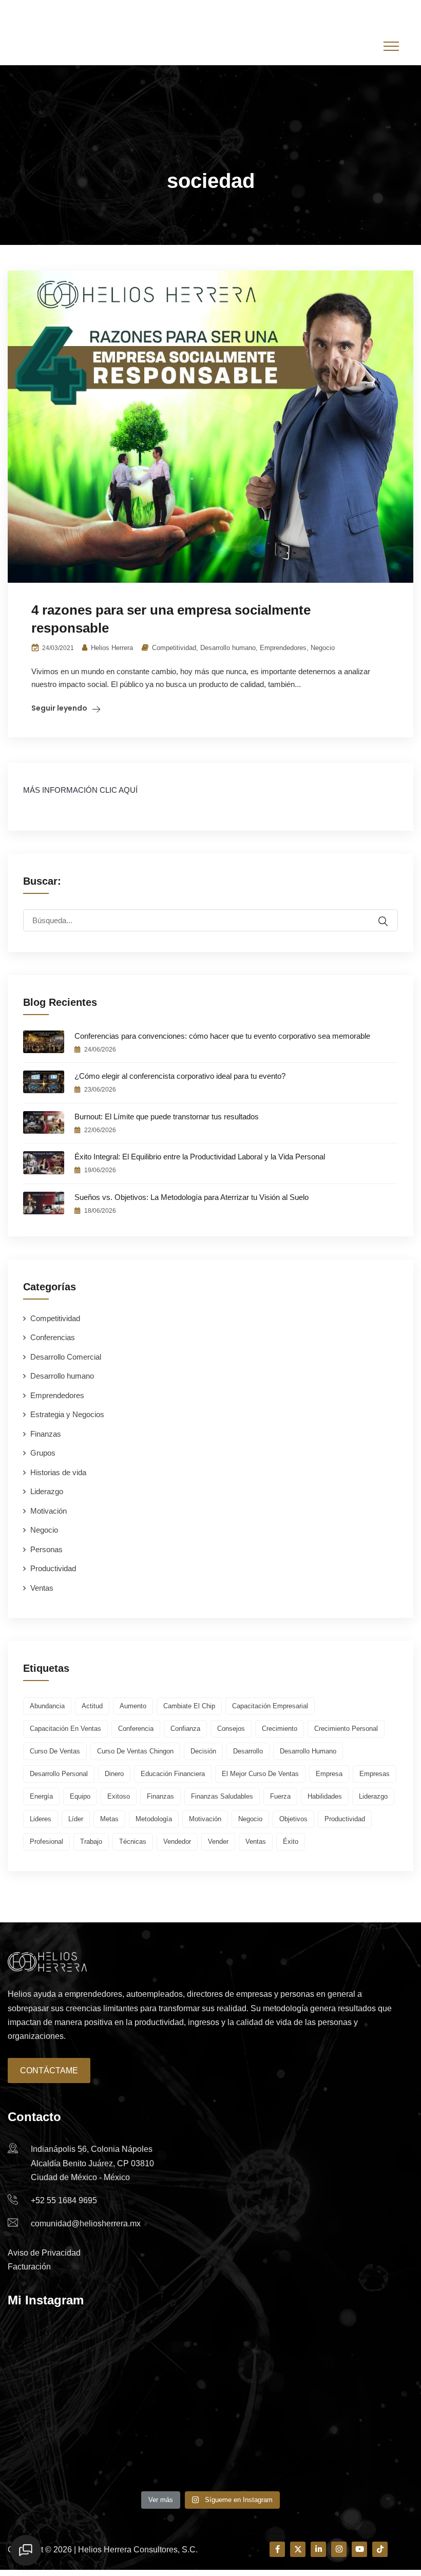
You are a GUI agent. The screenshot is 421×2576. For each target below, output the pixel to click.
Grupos (43, 1453)
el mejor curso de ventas (260, 1774)
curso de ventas (55, 1751)
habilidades (325, 1796)
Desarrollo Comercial (66, 1357)
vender (218, 1842)
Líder (76, 1819)
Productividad (53, 1568)
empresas (375, 1774)
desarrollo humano (308, 1751)
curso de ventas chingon (135, 1751)
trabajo (91, 1842)
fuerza (280, 1796)
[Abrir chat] (26, 2550)
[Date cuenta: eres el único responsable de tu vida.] (347, 2367)
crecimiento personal (346, 1729)
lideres (41, 1819)
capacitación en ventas (65, 1729)
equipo (80, 1796)
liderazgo (373, 1796)
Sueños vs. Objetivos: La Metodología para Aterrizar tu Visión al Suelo (192, 1197)
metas (109, 1819)
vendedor (177, 1842)
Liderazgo (47, 1491)
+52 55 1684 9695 (273, 13)
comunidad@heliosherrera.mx (175, 13)
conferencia (136, 1729)
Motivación (49, 1511)
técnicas (133, 1842)
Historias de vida (58, 1472)
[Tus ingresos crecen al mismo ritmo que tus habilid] (74, 2367)
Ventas (42, 1588)
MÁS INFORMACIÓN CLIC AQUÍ (80, 790)
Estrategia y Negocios (67, 1414)
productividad (345, 1819)
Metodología (154, 1819)
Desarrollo (248, 1751)
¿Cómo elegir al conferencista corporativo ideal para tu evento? (180, 1076)
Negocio (323, 648)
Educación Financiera (173, 1774)
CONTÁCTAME (49, 2071)
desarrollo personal (59, 1774)
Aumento (133, 1706)
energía (41, 1796)
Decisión (203, 1751)
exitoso (119, 1796)
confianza (185, 1729)
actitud (92, 1706)
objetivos (293, 1819)
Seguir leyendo (59, 708)
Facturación (29, 2267)
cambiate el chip (189, 1706)
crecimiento (280, 1729)
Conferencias (53, 1337)
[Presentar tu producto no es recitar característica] (347, 2446)
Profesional (46, 1842)
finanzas (160, 1796)
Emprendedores (283, 648)
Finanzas (46, 1434)
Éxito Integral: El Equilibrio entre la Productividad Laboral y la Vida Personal (200, 1157)
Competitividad (174, 648)
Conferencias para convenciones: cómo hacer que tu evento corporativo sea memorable (222, 1036)
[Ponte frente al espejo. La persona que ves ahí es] (211, 2446)
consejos (231, 1729)
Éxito (291, 1842)
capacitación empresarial (270, 1706)
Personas (46, 1549)
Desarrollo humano (228, 648)
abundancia (47, 1706)
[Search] (390, 914)
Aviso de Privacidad (44, 2253)
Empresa (329, 1774)
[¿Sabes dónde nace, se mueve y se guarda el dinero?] (211, 2367)
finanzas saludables (222, 1796)
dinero (114, 1774)
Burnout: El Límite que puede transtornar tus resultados (167, 1117)
